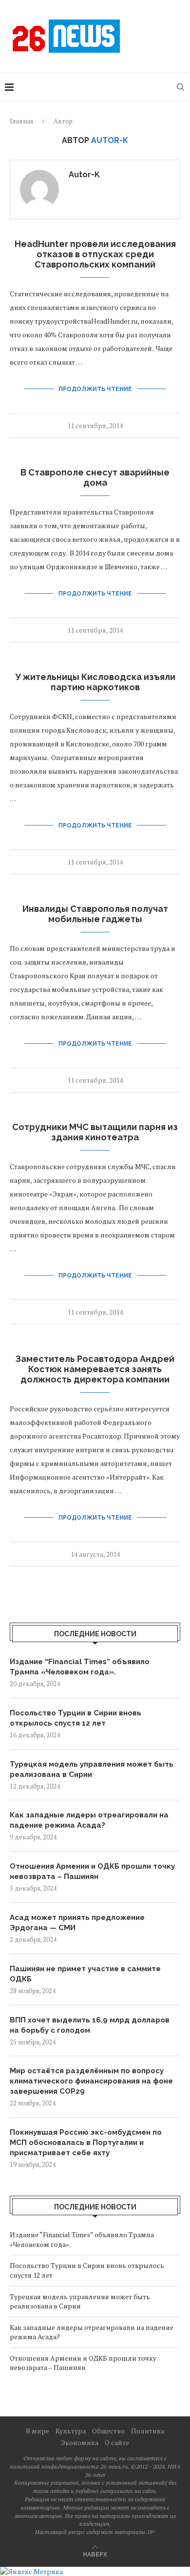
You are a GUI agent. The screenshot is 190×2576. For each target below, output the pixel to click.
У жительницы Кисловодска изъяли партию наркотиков (95, 682)
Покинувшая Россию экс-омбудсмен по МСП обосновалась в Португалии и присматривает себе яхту (86, 2143)
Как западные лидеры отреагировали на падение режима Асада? (89, 1820)
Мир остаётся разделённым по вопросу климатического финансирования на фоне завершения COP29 (91, 2081)
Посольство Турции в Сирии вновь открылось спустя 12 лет (76, 1718)
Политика (148, 2431)
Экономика (80, 2442)
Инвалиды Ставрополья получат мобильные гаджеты (95, 914)
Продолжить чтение (95, 389)
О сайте (117, 2442)
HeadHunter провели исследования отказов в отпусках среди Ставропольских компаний (95, 254)
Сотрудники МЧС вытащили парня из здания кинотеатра (95, 1132)
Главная (21, 121)
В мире (38, 2431)
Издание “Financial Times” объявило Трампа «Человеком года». (80, 1667)
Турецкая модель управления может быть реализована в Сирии (92, 1769)
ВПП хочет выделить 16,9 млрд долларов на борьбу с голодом (90, 2025)
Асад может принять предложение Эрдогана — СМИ (77, 1923)
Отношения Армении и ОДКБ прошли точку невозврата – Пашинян (92, 1871)
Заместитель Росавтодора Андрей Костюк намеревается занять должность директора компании (95, 1369)
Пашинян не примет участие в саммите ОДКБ (85, 1974)
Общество (108, 2431)
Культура (71, 2431)
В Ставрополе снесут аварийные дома (95, 477)
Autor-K (84, 175)
